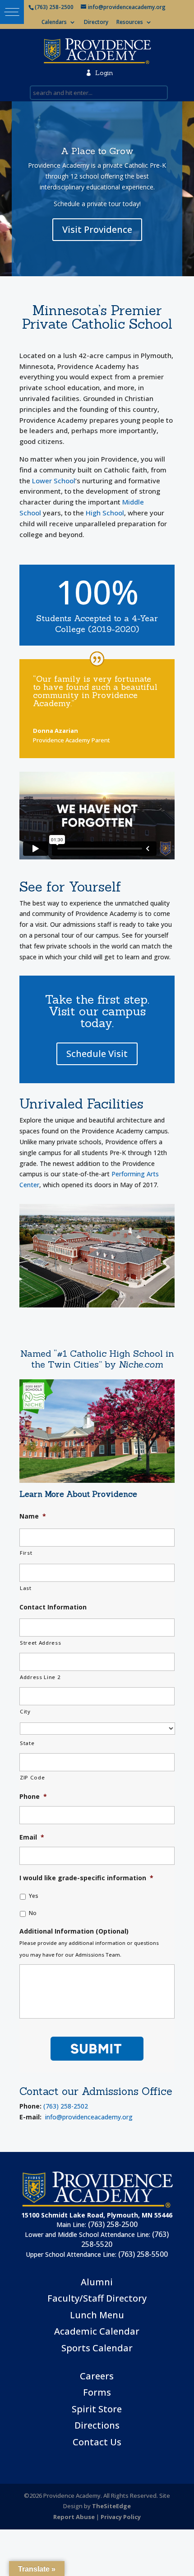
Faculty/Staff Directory (97, 2298)
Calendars (54, 23)
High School (105, 513)
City (25, 1711)
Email (32, 1837)
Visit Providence (97, 229)
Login (99, 73)
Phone (33, 1797)
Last (26, 1588)
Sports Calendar (97, 2348)
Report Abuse (74, 2517)
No (33, 1913)
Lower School (54, 481)
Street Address (40, 1643)
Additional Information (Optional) (74, 1931)
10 (132, 1298)
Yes (34, 1896)
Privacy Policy (121, 2517)
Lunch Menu (97, 2315)
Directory (96, 23)
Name (33, 1516)
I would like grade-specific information (86, 1878)
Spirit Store (97, 2409)
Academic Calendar (97, 2331)
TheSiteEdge (111, 2506)
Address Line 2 (40, 1677)
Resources (130, 23)
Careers (97, 2376)
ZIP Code (32, 1777)
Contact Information (53, 1607)
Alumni (97, 2282)
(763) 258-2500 (113, 2224)
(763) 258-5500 (143, 2254)
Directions (97, 2425)
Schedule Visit (97, 1054)
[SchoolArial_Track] (97, 1305)
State (27, 1743)
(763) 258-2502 (66, 2106)
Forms (97, 2392)
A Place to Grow (97, 151)
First (26, 1553)
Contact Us (97, 2442)
